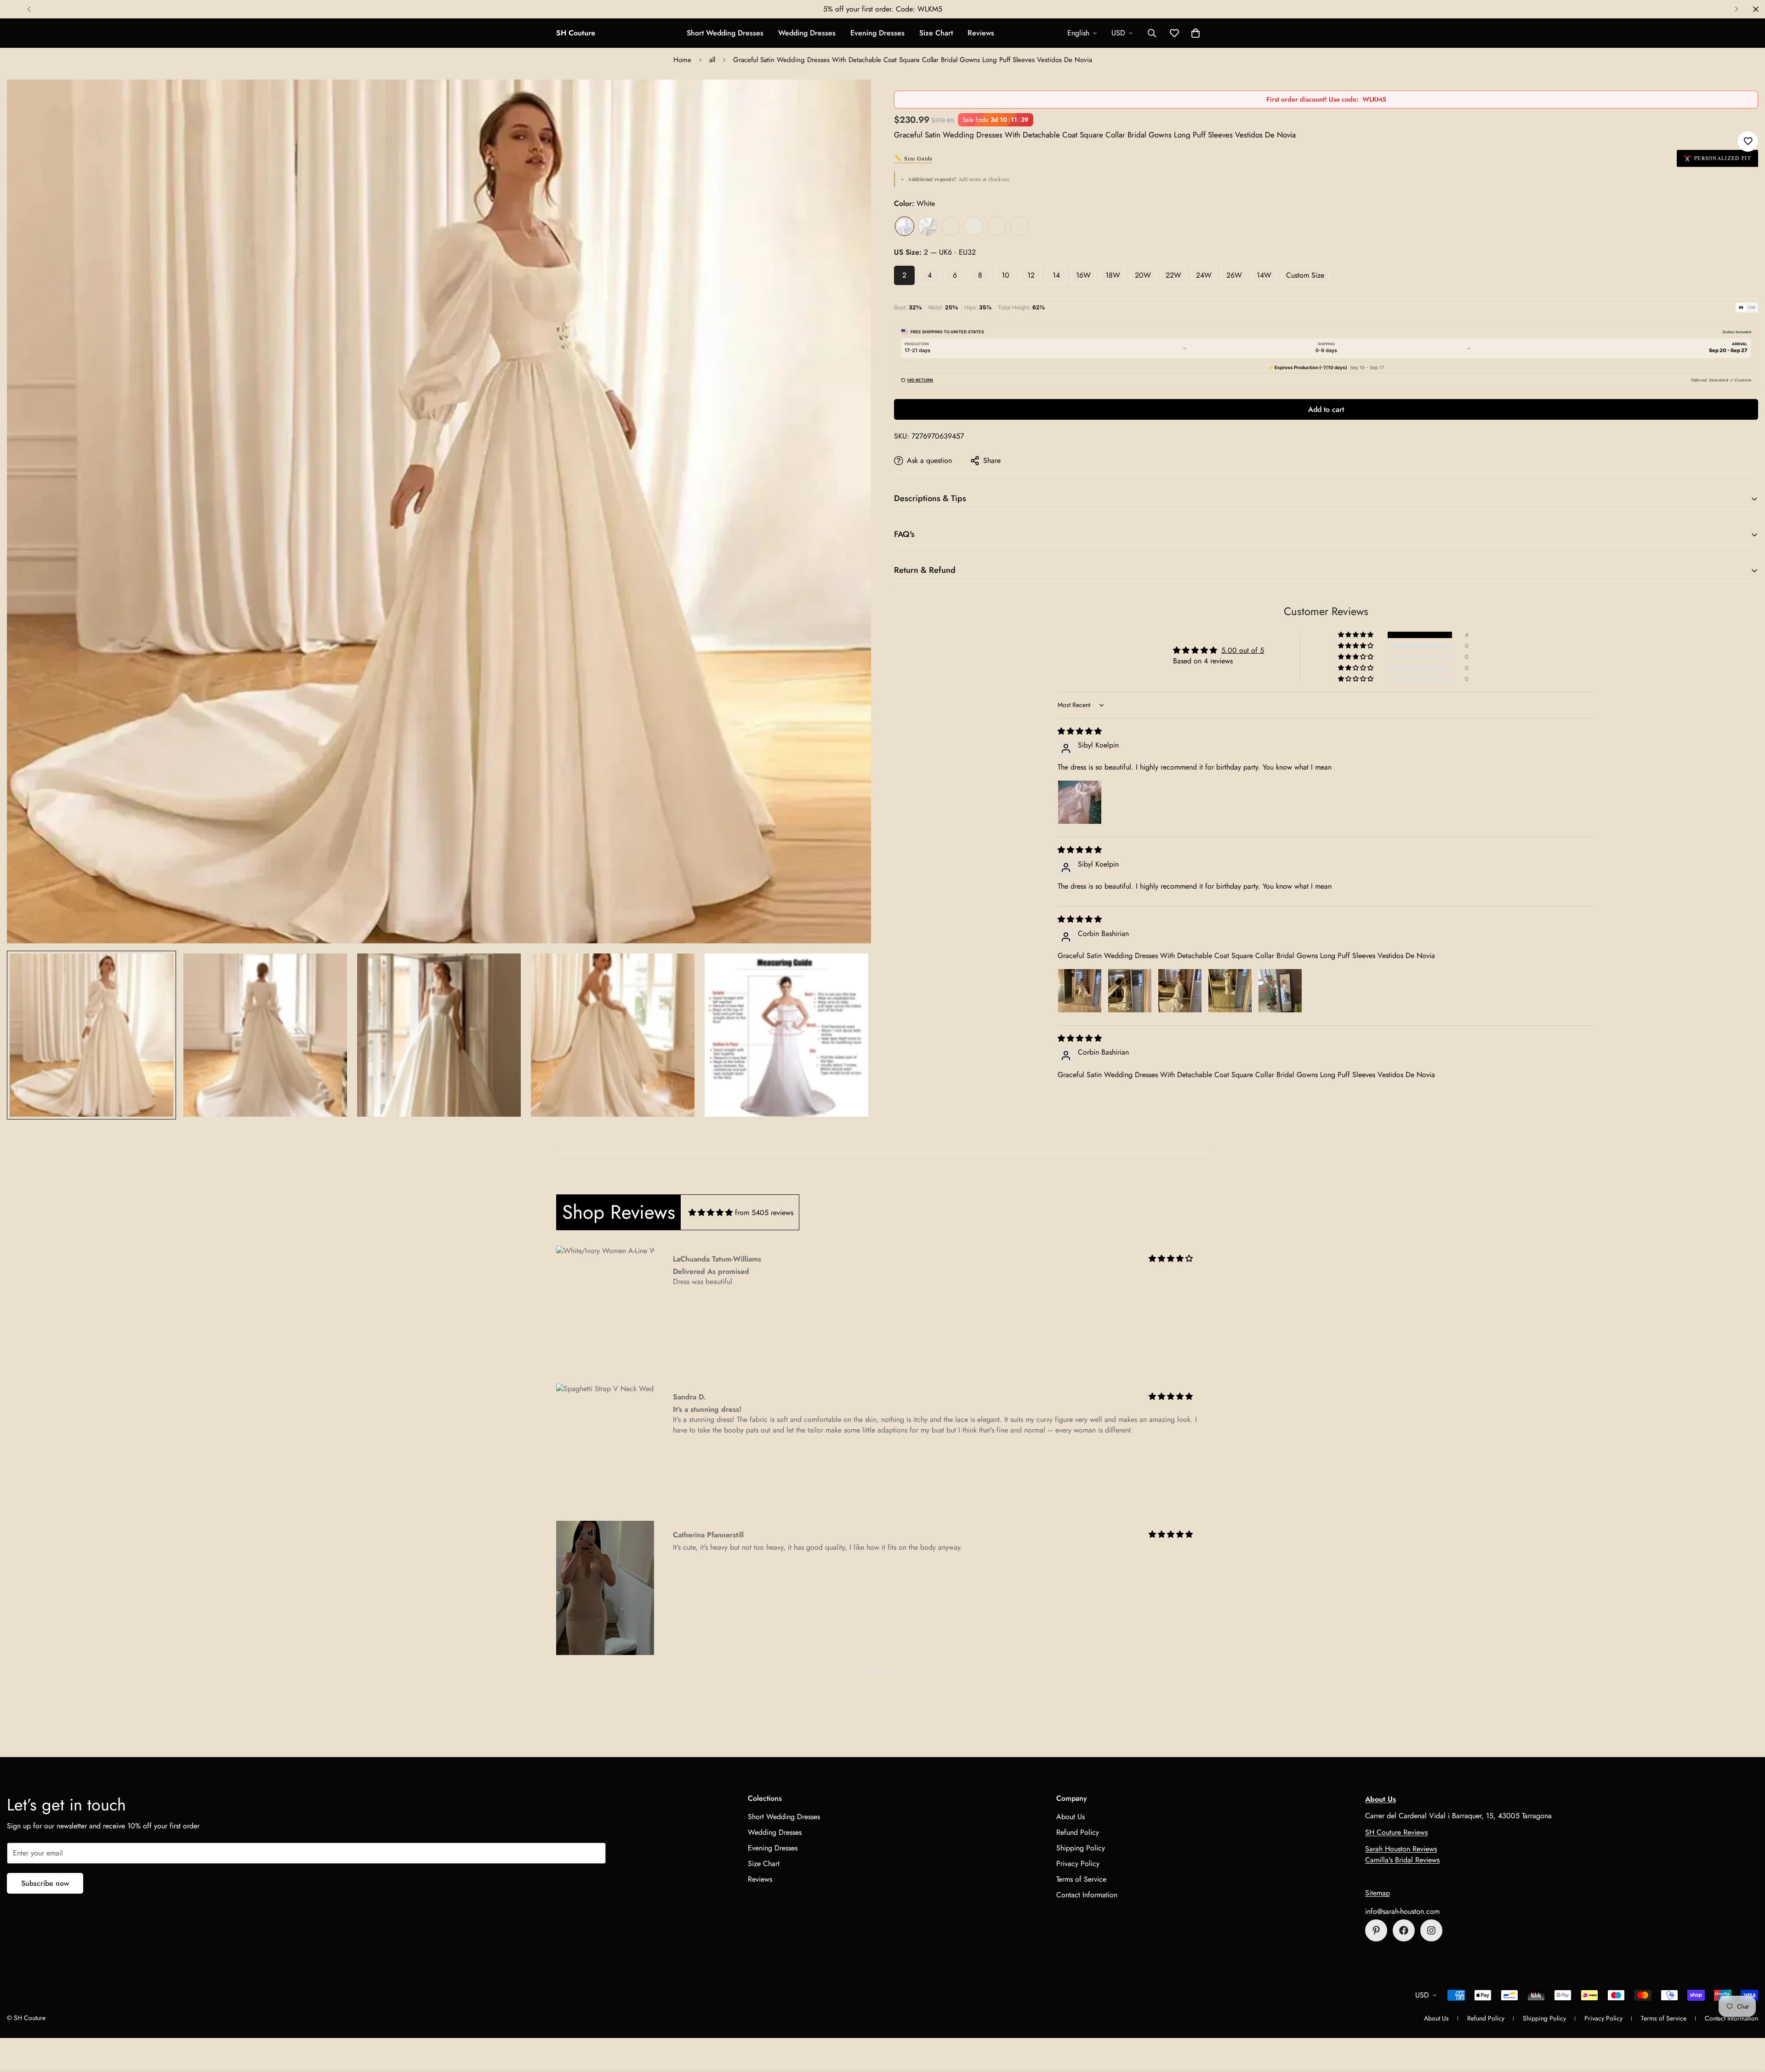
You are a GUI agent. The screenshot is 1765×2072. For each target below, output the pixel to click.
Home (682, 60)
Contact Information (1087, 1895)
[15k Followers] (1404, 1930)
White (905, 226)
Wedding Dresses (807, 33)
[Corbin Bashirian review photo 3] (1180, 991)
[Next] (1736, 9)
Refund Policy (1078, 1832)
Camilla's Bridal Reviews (1402, 1860)
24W (1204, 275)
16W (1083, 275)
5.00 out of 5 (1243, 650)
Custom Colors (1019, 226)
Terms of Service (1081, 1879)
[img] (1080, 731)
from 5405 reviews (764, 1213)
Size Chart (936, 33)
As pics (996, 226)
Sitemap (1378, 1893)
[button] (1196, 33)
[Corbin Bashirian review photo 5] (1280, 991)
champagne (951, 226)
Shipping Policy (1081, 1848)
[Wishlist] (1748, 141)
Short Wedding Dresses (725, 33)
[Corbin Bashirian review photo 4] (1230, 991)
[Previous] (29, 9)
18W (1113, 275)
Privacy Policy (1078, 1864)
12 (1031, 275)
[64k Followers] (1431, 1930)
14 (1056, 275)
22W (1173, 275)
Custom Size (1305, 275)
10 (1005, 275)
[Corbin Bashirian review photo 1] (1080, 991)
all (712, 60)
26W (1234, 275)
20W (1143, 275)
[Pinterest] (1376, 1930)
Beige (974, 226)
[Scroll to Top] (1747, 2022)
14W (1264, 275)
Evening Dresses (877, 33)
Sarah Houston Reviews (1401, 1849)
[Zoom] (851, 99)
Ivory (928, 226)
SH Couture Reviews (1396, 1832)
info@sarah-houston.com (1402, 1911)
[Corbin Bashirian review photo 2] (1130, 991)
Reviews (981, 33)
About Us (1070, 1817)
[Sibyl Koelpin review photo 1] (1080, 802)
